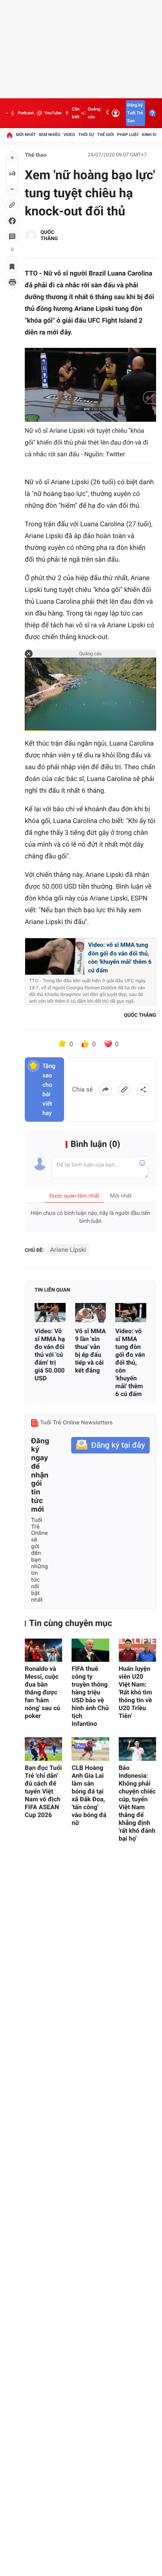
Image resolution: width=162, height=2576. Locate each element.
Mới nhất (26, 135)
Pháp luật (128, 135)
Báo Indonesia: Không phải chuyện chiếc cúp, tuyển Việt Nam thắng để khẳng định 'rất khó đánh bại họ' (137, 1803)
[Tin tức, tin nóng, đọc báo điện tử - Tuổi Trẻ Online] (7, 113)
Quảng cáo (94, 113)
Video (69, 135)
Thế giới (106, 135)
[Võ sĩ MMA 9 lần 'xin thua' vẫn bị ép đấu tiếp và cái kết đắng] (91, 1313)
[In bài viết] (12, 282)
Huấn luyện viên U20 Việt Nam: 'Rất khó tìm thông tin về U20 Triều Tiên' (135, 1692)
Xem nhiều (49, 135)
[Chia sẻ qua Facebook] (105, 1090)
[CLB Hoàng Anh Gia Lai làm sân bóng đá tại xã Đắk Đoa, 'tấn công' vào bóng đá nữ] (90, 1749)
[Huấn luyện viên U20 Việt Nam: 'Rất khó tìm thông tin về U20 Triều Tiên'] (137, 1650)
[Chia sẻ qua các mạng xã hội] (143, 1090)
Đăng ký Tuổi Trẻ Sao (135, 113)
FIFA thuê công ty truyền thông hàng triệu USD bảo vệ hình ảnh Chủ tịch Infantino (90, 1696)
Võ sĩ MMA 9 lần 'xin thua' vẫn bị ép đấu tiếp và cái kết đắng (91, 1351)
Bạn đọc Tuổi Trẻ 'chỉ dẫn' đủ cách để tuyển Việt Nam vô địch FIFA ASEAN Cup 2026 (43, 1791)
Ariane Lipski (68, 1250)
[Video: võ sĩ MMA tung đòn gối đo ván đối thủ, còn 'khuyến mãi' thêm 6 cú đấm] (131, 1313)
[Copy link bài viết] (124, 1090)
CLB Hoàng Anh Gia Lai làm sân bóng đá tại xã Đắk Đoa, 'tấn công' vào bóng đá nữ (89, 1795)
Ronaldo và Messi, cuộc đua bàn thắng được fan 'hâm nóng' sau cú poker (42, 1692)
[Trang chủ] (9, 135)
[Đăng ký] (110, 1445)
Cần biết (76, 113)
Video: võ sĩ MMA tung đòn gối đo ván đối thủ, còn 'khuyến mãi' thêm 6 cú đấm (120, 958)
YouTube (53, 113)
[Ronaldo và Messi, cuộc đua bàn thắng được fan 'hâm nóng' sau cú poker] (43, 1650)
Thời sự (86, 135)
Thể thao (36, 155)
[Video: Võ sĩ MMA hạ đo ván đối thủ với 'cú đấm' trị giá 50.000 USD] (50, 1313)
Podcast (26, 113)
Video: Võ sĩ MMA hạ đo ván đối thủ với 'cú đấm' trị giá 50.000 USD (50, 1355)
